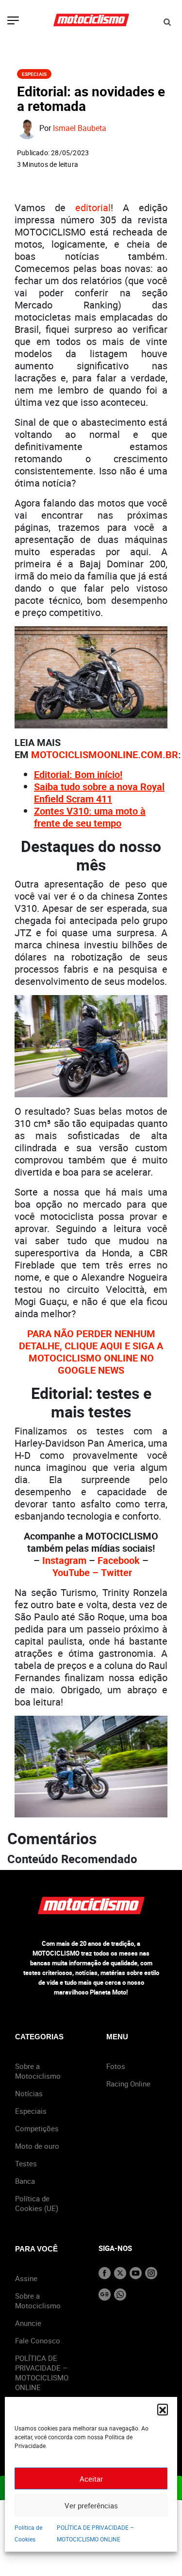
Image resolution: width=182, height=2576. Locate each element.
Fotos (116, 2066)
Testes (26, 2163)
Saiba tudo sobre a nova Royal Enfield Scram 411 (99, 793)
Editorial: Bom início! (78, 774)
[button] (163, 2409)
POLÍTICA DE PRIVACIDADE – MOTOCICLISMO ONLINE (42, 2373)
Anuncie (28, 2323)
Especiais (34, 74)
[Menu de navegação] (13, 21)
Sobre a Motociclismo (38, 2071)
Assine (26, 2278)
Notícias (29, 2093)
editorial (93, 208)
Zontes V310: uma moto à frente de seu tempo (90, 817)
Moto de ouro (37, 2146)
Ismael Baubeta (80, 128)
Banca (25, 2181)
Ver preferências (91, 2505)
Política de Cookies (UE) (37, 2203)
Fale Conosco (38, 2340)
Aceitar (91, 2479)
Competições (37, 2128)
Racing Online (128, 2084)
